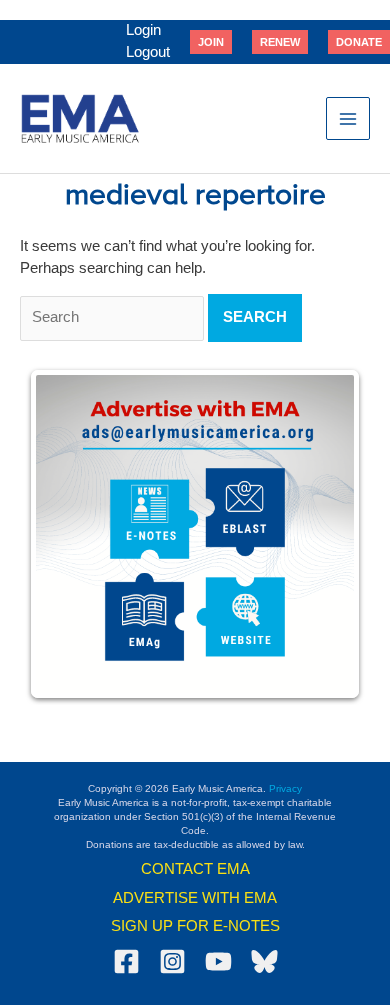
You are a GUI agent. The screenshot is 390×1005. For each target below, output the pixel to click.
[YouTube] (218, 961)
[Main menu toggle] (348, 119)
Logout (148, 52)
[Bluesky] (264, 961)
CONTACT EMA (195, 869)
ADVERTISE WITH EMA (195, 898)
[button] (211, 42)
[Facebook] (126, 961)
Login (143, 30)
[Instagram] (172, 961)
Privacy (285, 788)
